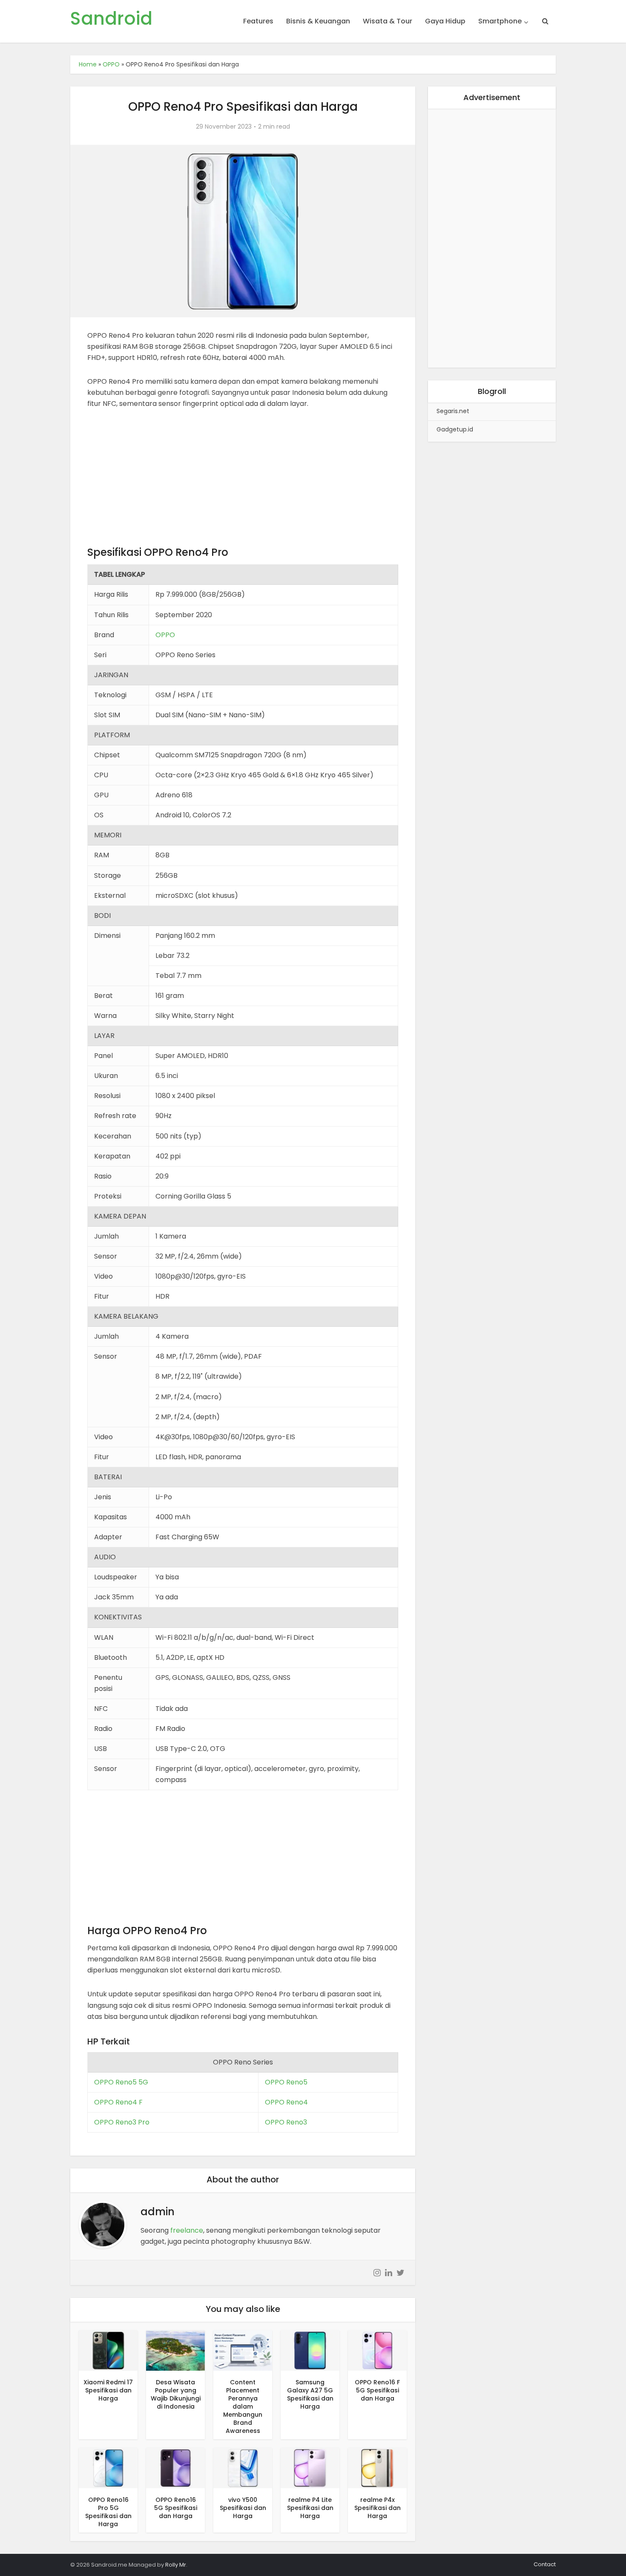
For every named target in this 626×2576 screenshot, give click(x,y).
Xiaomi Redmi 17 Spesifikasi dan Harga (108, 2390)
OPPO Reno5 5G (121, 2082)
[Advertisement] (243, 482)
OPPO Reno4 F (118, 2102)
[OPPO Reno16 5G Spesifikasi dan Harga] (175, 2468)
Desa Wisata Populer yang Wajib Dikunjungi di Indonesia (176, 2394)
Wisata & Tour (388, 21)
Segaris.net (453, 411)
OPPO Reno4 (286, 2102)
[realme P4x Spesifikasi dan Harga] (377, 2468)
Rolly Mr (176, 2565)
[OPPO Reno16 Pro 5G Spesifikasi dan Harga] (108, 2468)
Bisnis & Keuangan (318, 21)
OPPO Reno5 (286, 2082)
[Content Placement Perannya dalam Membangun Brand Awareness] (243, 2350)
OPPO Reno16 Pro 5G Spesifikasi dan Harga (108, 2512)
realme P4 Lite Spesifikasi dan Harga (310, 2508)
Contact (545, 2564)
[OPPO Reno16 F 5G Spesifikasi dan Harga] (377, 2350)
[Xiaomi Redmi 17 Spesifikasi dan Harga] (108, 2350)
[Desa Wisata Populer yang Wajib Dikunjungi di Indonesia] (175, 2350)
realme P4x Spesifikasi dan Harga (378, 2508)
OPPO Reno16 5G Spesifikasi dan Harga (176, 2508)
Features (258, 21)
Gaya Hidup (445, 21)
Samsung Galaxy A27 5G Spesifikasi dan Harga (310, 2394)
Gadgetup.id (455, 429)
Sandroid (111, 19)
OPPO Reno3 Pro (122, 2122)
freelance (187, 2230)
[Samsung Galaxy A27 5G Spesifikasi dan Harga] (310, 2350)
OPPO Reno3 (286, 2122)
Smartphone (500, 21)
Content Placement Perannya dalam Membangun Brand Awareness (243, 2406)
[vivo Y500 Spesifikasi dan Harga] (243, 2468)
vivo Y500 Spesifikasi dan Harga (243, 2508)
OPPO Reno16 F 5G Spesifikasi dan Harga (377, 2390)
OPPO (111, 64)
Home (88, 64)
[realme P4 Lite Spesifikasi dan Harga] (310, 2468)
